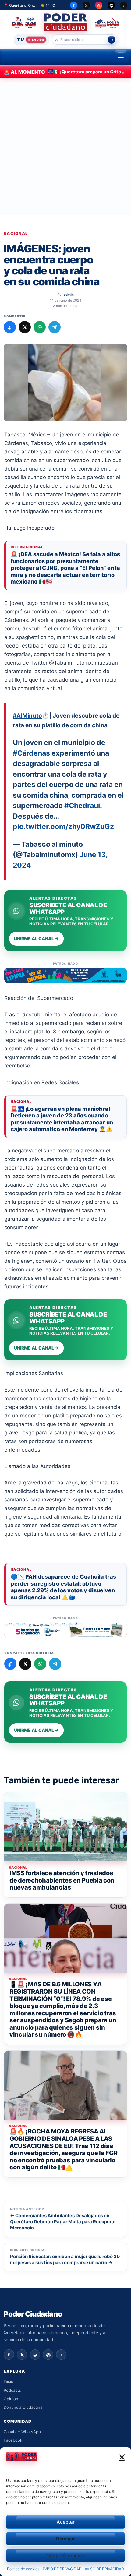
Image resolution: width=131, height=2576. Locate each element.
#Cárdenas (31, 753)
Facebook (13, 2440)
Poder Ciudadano (33, 2314)
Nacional (16, 233)
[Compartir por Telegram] (55, 327)
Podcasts (12, 2390)
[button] (122, 2457)
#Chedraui (82, 806)
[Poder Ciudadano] (66, 22)
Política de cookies (23, 2569)
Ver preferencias (65, 2555)
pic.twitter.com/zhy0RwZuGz (63, 827)
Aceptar (66, 2522)
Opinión (11, 2399)
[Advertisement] (65, 147)
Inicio (9, 2381)
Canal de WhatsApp (22, 2432)
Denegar (65, 2539)
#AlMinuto (27, 716)
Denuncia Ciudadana (23, 2407)
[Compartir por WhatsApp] (40, 327)
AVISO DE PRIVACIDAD (62, 2569)
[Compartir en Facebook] (10, 327)
